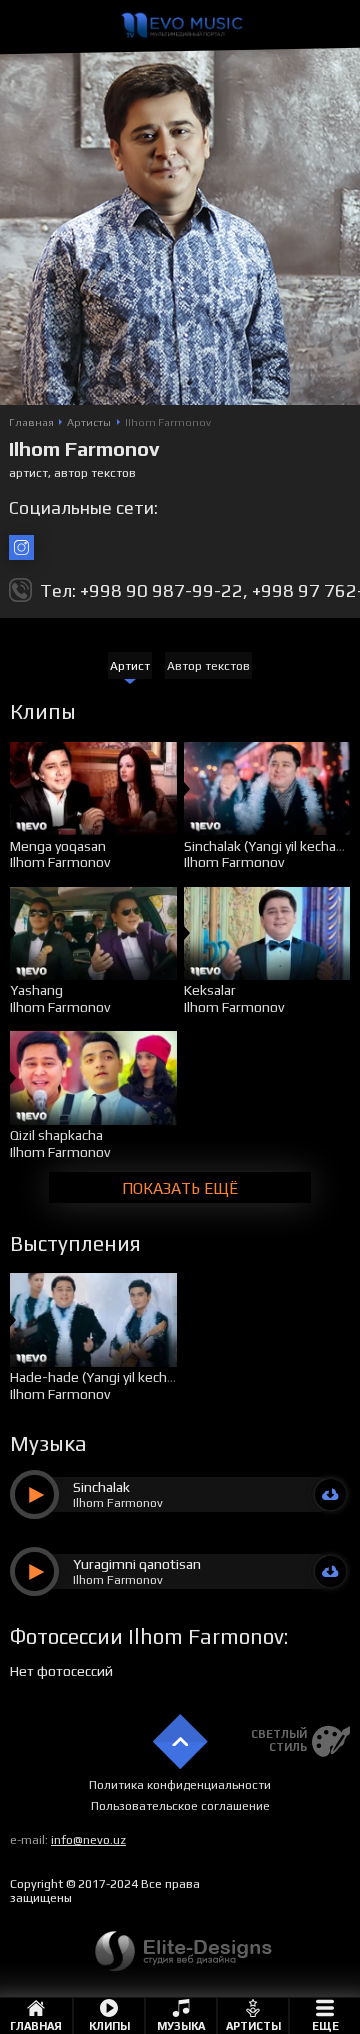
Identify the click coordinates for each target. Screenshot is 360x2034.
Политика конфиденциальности (180, 1785)
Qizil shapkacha (56, 1135)
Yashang (36, 990)
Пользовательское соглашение (180, 1806)
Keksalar (210, 990)
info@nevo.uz (88, 1840)
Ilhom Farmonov (60, 862)
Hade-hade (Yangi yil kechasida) (107, 1377)
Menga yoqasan (58, 846)
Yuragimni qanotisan (137, 1564)
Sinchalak (101, 1487)
